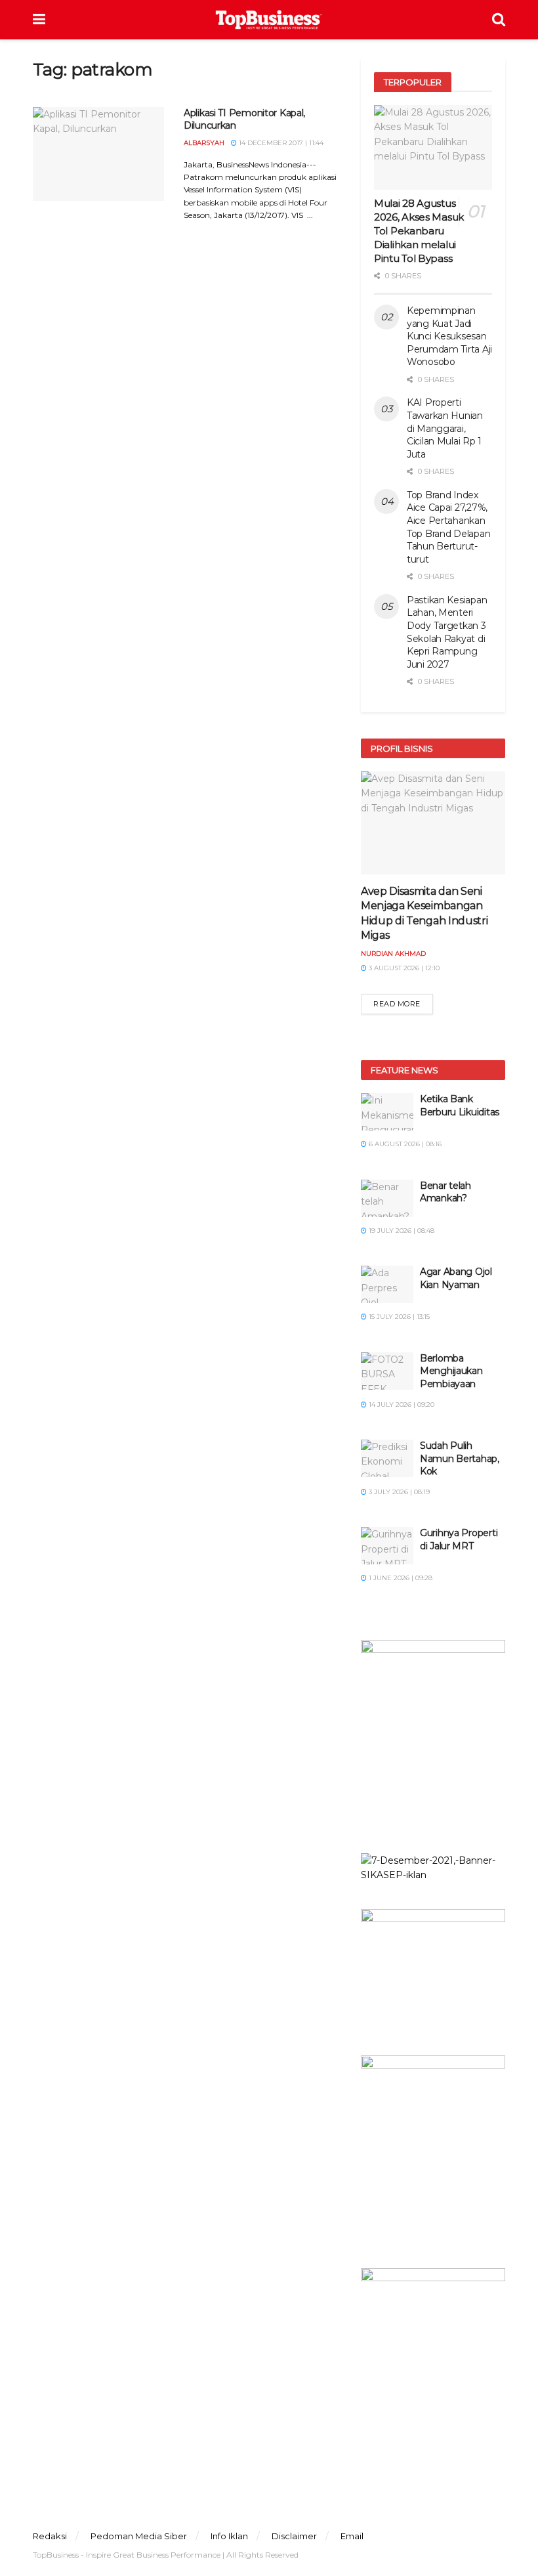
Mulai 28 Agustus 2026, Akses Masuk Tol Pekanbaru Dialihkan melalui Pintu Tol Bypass (419, 231)
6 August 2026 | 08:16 (404, 1144)
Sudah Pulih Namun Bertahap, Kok (460, 1458)
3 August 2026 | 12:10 (403, 968)
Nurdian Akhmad (393, 954)
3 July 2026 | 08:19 (398, 1492)
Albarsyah (204, 143)
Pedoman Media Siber (139, 2536)
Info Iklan (229, 2536)
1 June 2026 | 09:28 (400, 1578)
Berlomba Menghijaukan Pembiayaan (451, 1371)
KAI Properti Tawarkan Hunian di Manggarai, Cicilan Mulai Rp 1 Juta (445, 428)
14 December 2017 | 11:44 (280, 143)
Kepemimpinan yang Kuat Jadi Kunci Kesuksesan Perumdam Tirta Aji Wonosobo (449, 336)
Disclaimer (294, 2536)
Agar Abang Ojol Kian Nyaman (456, 1278)
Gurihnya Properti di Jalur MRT (459, 1539)
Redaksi (50, 2536)
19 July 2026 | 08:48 (401, 1231)
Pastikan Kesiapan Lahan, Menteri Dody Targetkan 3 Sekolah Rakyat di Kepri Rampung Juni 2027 (447, 632)
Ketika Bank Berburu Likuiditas (460, 1106)
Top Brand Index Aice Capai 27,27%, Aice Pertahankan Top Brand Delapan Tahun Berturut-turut (448, 527)
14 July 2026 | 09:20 (401, 1405)
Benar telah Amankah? (445, 1192)
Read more (397, 1004)
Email (352, 2536)
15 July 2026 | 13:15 (398, 1317)
